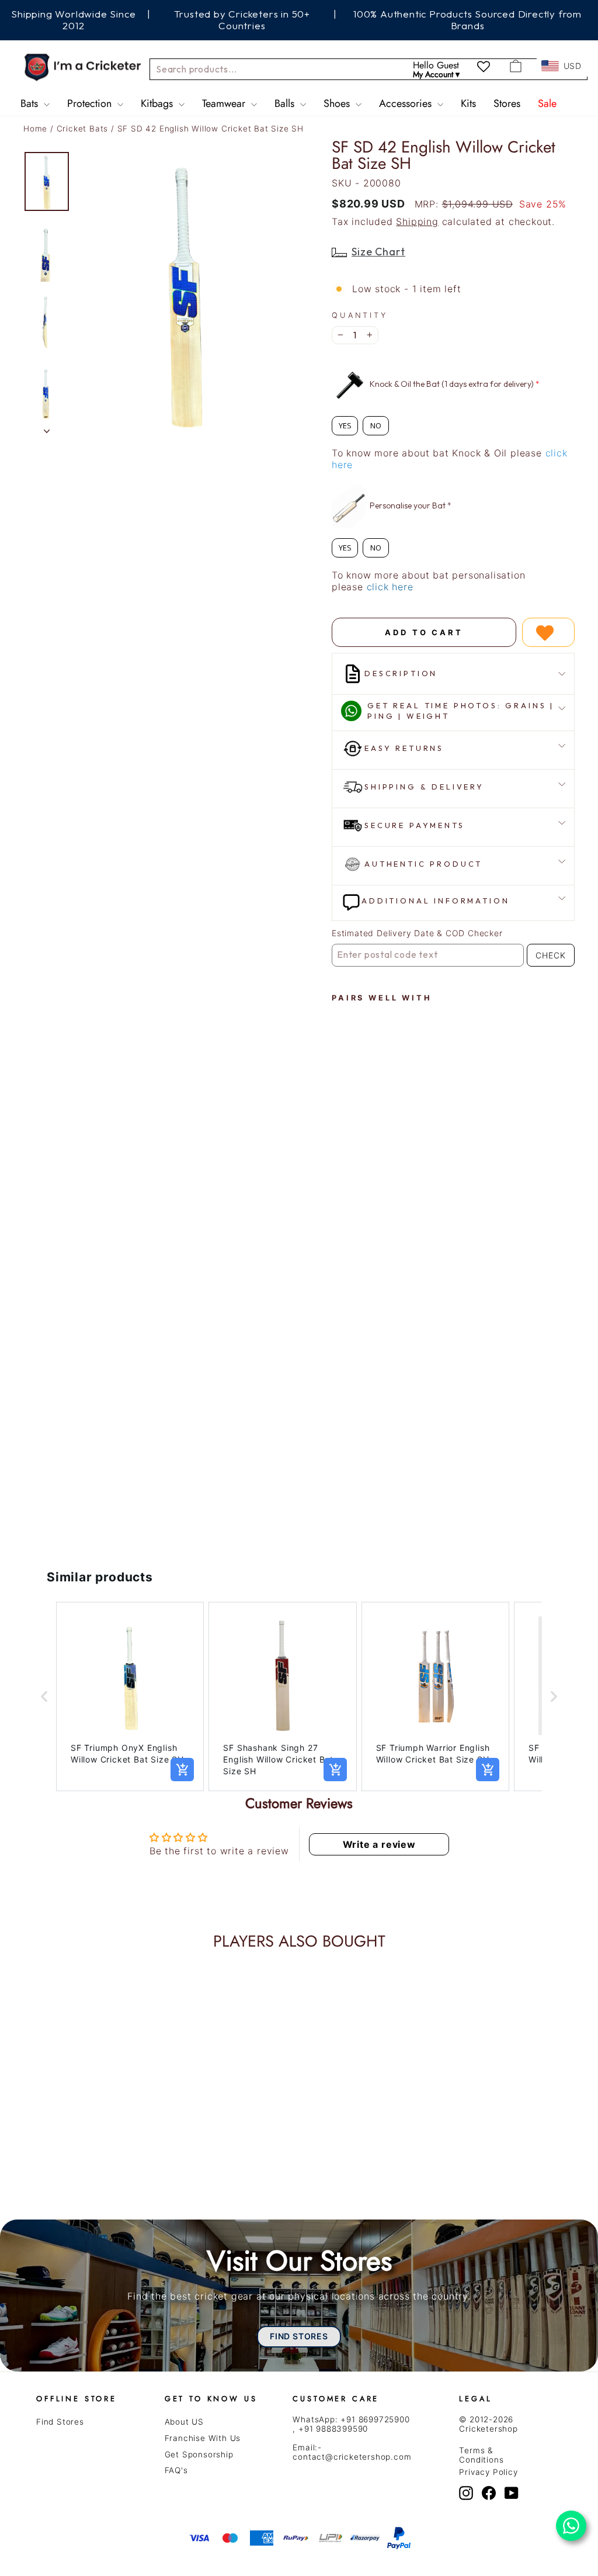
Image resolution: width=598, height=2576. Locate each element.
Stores (507, 103)
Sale (547, 103)
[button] (44, 1696)
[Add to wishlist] (548, 632)
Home (35, 129)
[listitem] (130, 1696)
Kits (468, 103)
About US (184, 2422)
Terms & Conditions (481, 2455)
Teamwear (225, 103)
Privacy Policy (488, 2472)
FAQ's (176, 2470)
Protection (91, 103)
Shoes (338, 103)
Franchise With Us (203, 2438)
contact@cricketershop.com (352, 2457)
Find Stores (60, 2422)
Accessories (407, 103)
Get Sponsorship (199, 2454)
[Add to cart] (182, 1770)
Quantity (360, 315)
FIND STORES (299, 2336)
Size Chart (378, 252)
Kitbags (158, 103)
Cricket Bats (84, 129)
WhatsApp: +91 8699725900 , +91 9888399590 (351, 2424)
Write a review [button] (379, 1844)
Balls (286, 103)
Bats (31, 103)
